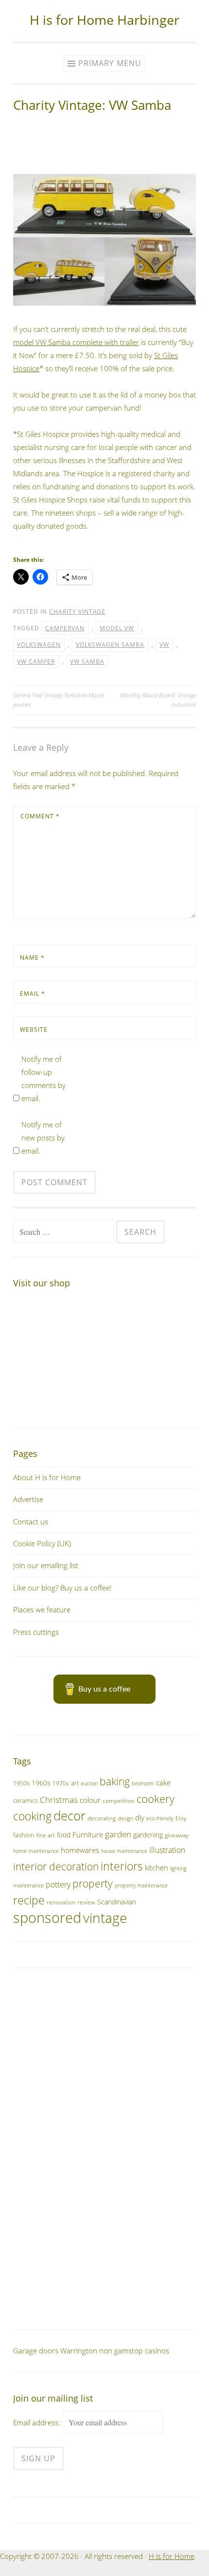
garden (118, 1834)
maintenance (28, 1885)
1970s (61, 1783)
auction (89, 1783)
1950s (21, 1783)
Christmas (59, 1800)
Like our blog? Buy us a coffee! (62, 1588)
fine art (46, 1835)
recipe (29, 1900)
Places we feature (42, 1609)
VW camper (36, 662)
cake (163, 1782)
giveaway (177, 1835)
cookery (156, 1799)
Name (32, 958)
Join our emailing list (46, 1565)
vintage (105, 1918)
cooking (32, 1816)
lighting (178, 1868)
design (125, 1818)
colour (90, 1800)
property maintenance (141, 1885)
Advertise (28, 1499)
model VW (117, 628)
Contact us (31, 1521)
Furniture (88, 1834)
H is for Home (172, 2556)
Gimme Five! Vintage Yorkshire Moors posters (59, 700)
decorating (102, 1818)
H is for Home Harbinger (104, 20)
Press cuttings (36, 1632)
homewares (80, 1850)
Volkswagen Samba (110, 645)
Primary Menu (110, 63)
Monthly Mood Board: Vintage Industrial (158, 700)
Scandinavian (117, 1902)
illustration (167, 1850)
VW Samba (87, 662)
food (64, 1835)
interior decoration (56, 1866)
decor (70, 1815)
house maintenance (124, 1851)
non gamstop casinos (134, 2351)
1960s (41, 1783)
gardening (148, 1835)
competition (119, 1801)
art (75, 1783)
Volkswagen (39, 645)
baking (115, 1781)
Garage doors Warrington (55, 2351)
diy (140, 1817)
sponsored (47, 1918)
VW (164, 645)
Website (34, 1029)
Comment (40, 816)
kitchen (157, 1867)
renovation (61, 1902)
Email (33, 994)
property (93, 1884)
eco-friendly (160, 1818)
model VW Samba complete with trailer (76, 342)
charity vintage (77, 612)
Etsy (181, 1818)
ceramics (26, 1800)
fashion (24, 1835)
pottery (58, 1884)
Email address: (38, 2422)
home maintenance (36, 1851)
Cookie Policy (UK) (42, 1543)
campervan (65, 628)
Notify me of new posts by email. (43, 1138)
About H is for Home (47, 1477)
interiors (122, 1866)
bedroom (143, 1783)
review (86, 1902)
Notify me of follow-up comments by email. (44, 1079)
